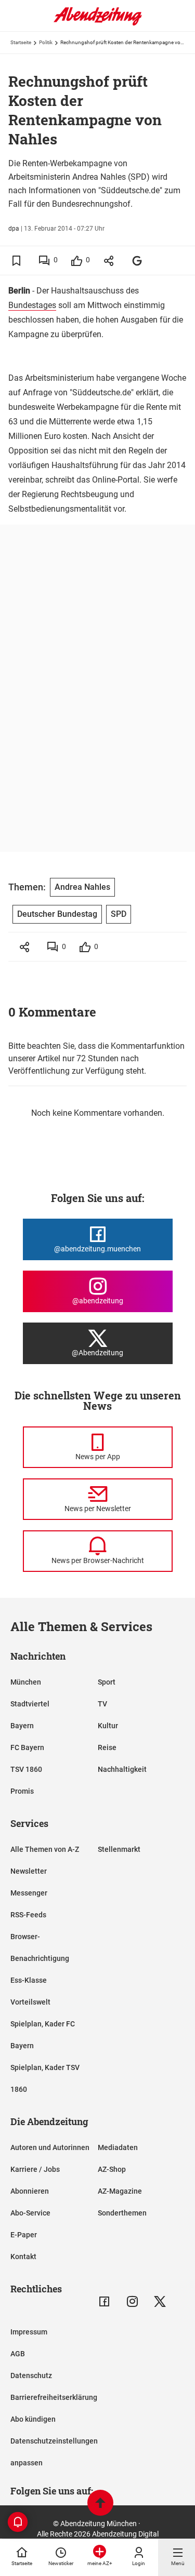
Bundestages (32, 305)
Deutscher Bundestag (57, 914)
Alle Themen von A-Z (45, 1849)
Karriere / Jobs (35, 2169)
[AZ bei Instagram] (132, 2301)
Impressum (29, 2332)
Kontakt (23, 2257)
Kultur (108, 1726)
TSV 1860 (26, 1769)
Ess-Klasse (29, 1980)
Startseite (21, 42)
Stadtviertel (30, 1704)
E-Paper (24, 2235)
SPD (119, 914)
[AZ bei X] (160, 2301)
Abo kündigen (33, 2419)
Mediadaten (118, 2147)
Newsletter (29, 1871)
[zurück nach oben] (100, 2504)
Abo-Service (30, 2213)
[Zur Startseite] (98, 23)
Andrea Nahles (82, 887)
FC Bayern (27, 1747)
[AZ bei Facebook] (104, 2301)
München (26, 1682)
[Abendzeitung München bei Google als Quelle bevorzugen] (138, 261)
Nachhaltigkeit (122, 1769)
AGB (18, 2354)
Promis (22, 1791)
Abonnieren (30, 2191)
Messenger (29, 1893)
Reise (107, 1747)
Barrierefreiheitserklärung (54, 2397)
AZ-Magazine (120, 2191)
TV (102, 1704)
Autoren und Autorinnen (50, 2147)
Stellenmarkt (119, 1849)
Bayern (22, 1726)
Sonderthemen (122, 2213)
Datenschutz (31, 2375)
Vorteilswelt (30, 2002)
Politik (46, 42)
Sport (107, 1682)
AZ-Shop (112, 2169)
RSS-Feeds (28, 1915)
